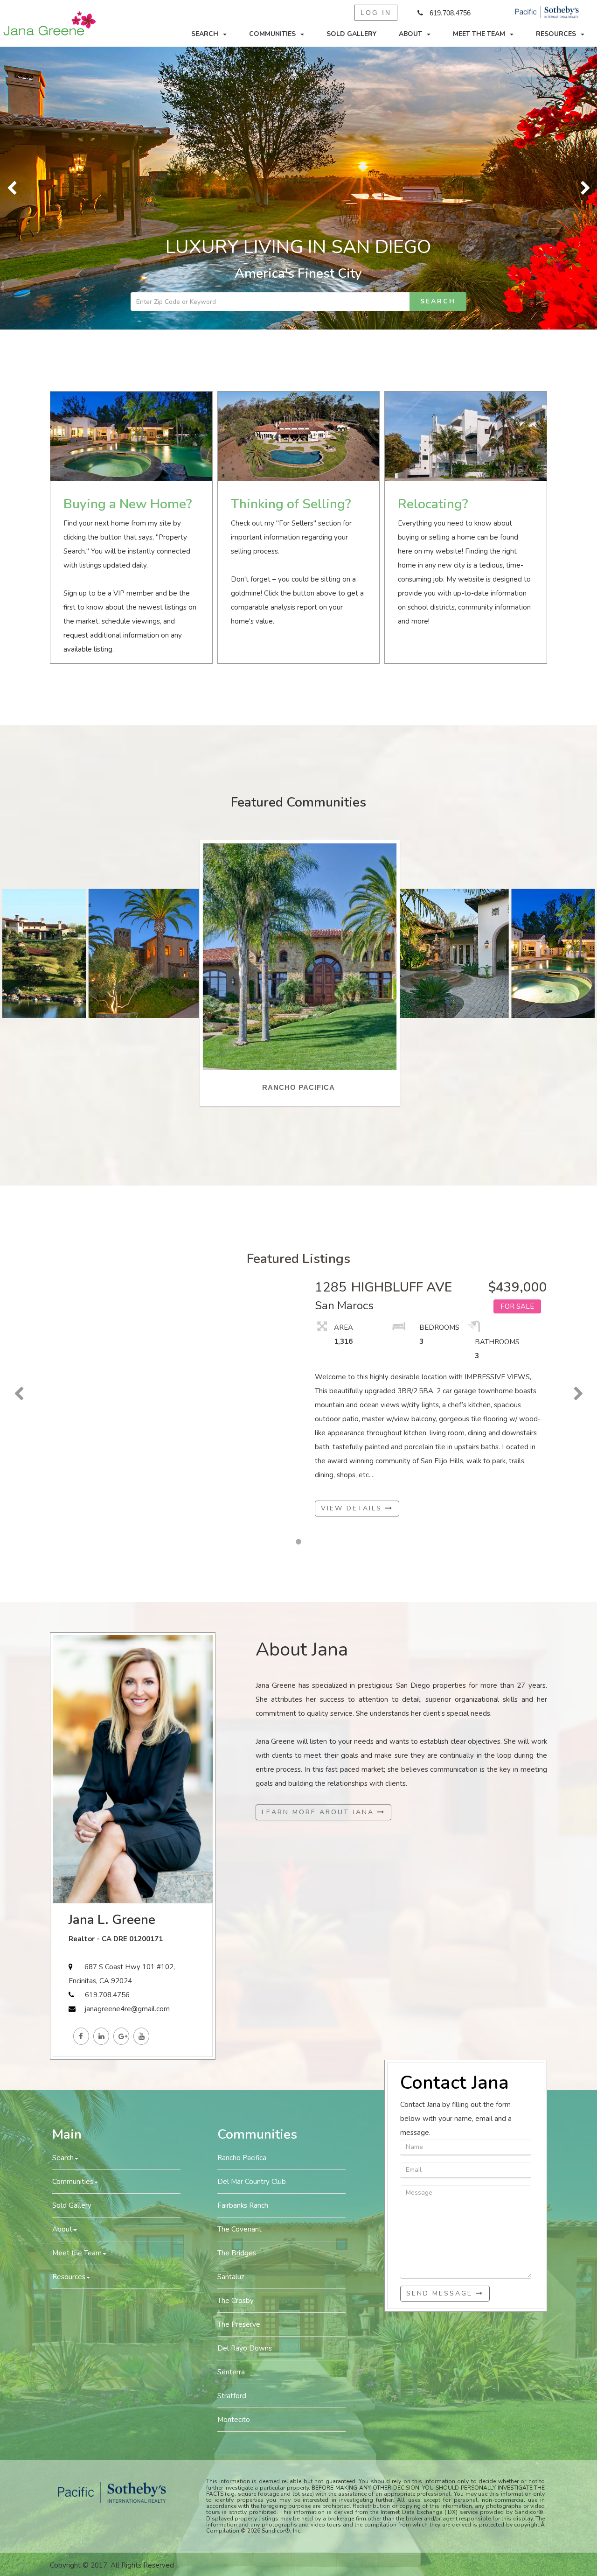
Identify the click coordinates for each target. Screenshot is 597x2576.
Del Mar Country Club (252, 1899)
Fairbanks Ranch (243, 1923)
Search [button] (205, 34)
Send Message (441, 2011)
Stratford (232, 2113)
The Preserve (239, 2042)
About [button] (410, 34)
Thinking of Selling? (291, 222)
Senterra (231, 2090)
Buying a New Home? (128, 222)
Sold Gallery (351, 34)
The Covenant (239, 1947)
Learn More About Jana (319, 1529)
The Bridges (237, 1971)
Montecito (234, 2137)
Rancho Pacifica (242, 1875)
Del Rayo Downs (245, 2066)
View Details (353, 1225)
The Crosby (236, 2018)
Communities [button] (272, 34)
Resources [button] (556, 34)
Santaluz (231, 1994)
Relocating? (433, 222)
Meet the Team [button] (479, 34)
